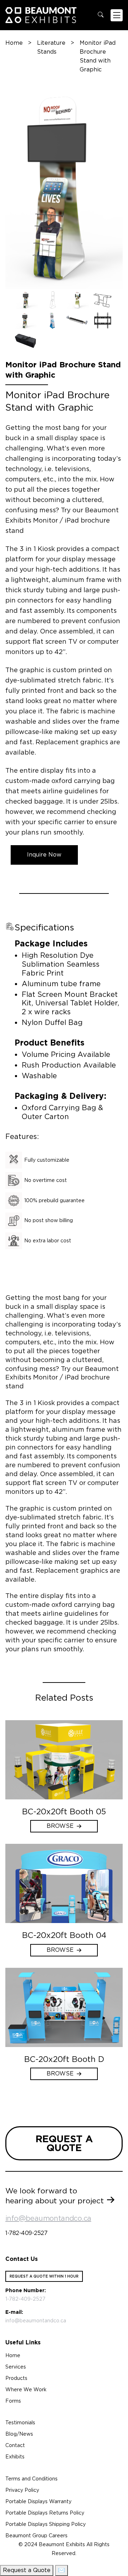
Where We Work (26, 2389)
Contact (15, 2445)
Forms (13, 2401)
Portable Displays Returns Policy (45, 2513)
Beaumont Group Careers (36, 2536)
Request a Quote (27, 2570)
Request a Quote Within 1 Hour (44, 2276)
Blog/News (19, 2434)
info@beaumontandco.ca (48, 2218)
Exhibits (15, 2457)
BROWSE (60, 1826)
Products (16, 2378)
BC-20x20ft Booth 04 (64, 1935)
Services (16, 2367)
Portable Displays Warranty (38, 2501)
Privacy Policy (22, 2490)
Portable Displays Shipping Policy (46, 2524)
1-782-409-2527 (26, 2233)
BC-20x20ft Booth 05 (64, 1811)
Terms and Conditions (31, 2479)
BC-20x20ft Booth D (64, 2059)
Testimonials (20, 2423)
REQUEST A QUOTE (64, 2143)
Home (14, 43)
